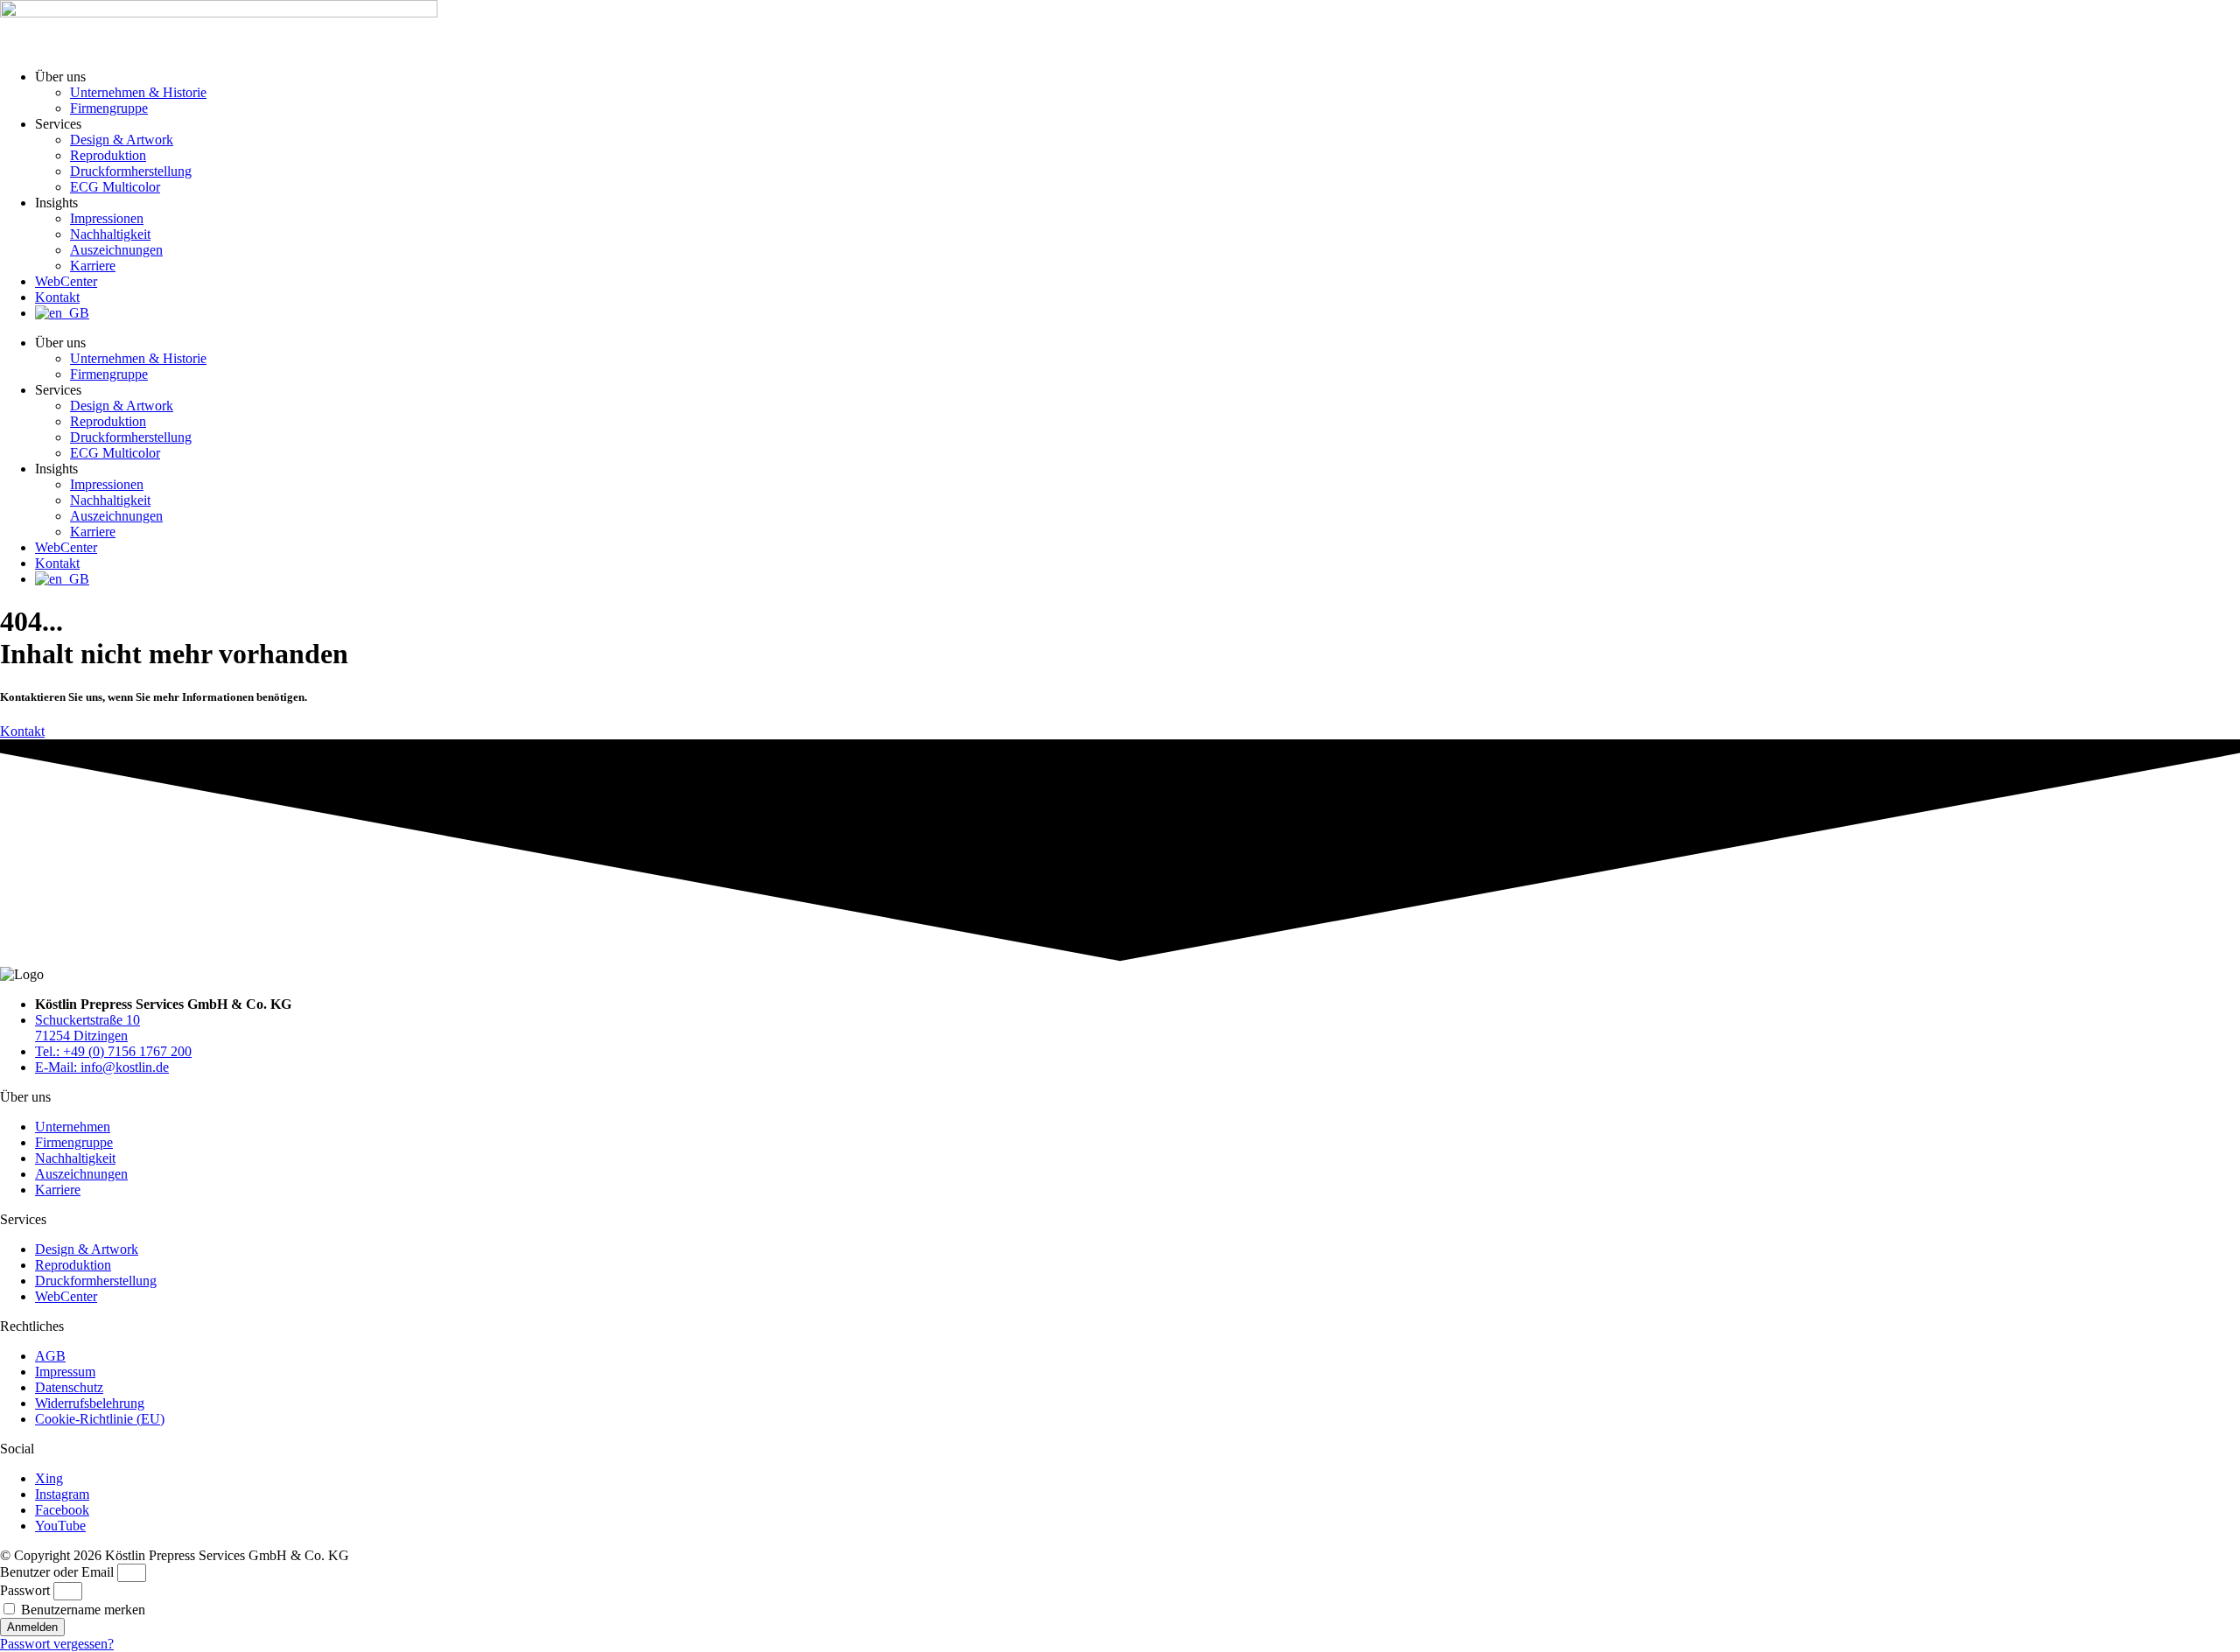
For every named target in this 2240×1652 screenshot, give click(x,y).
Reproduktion (108, 155)
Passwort (25, 1590)
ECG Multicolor (115, 187)
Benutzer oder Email (57, 1572)
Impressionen (107, 218)
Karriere (93, 266)
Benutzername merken (81, 1610)
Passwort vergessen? (57, 1644)
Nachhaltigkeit (110, 234)
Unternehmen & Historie (138, 92)
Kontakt (57, 297)
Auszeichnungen (116, 250)
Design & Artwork (122, 140)
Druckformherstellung (131, 171)
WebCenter (66, 281)
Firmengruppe (109, 108)
